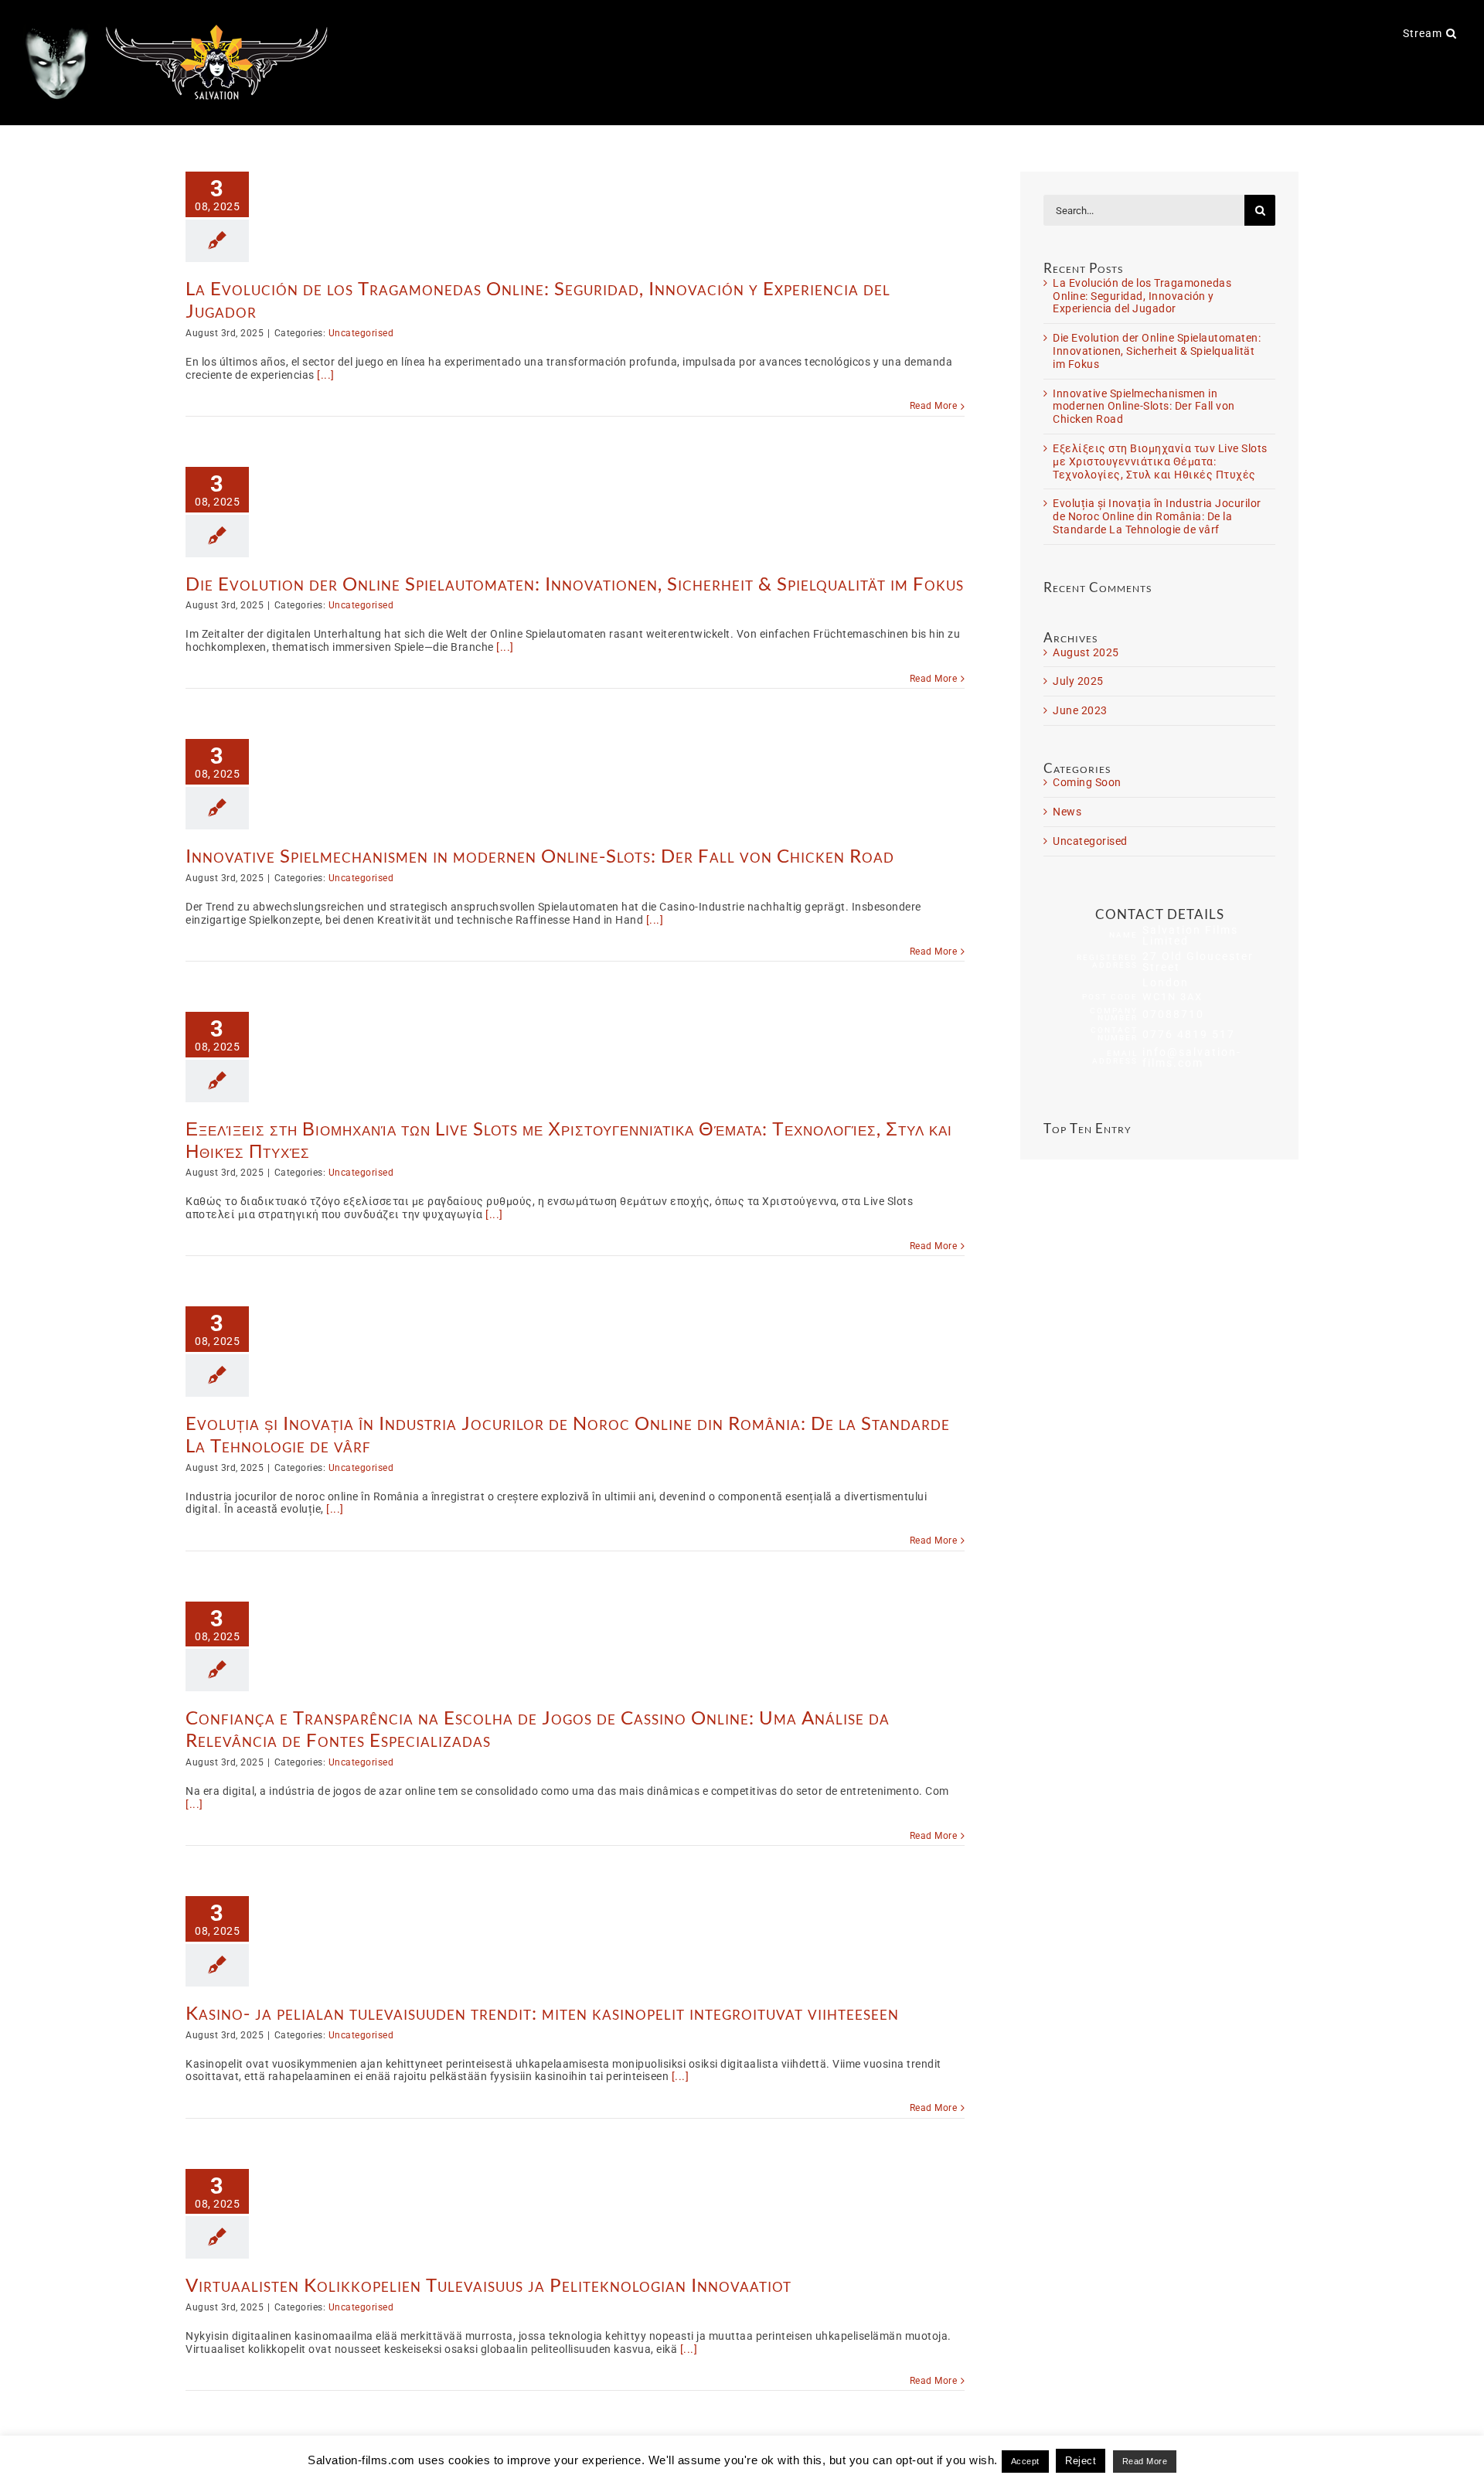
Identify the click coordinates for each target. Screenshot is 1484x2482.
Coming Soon (1087, 782)
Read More (934, 406)
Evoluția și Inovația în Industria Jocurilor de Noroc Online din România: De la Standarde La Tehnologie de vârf (568, 1434)
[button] (1452, 32)
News (1067, 812)
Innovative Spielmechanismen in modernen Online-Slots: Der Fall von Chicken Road (540, 855)
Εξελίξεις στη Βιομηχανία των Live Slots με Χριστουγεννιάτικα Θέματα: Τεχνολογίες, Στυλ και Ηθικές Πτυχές (569, 1139)
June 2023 (1080, 710)
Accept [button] (1025, 2461)
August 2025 (1086, 652)
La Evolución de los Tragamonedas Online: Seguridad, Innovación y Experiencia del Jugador (538, 299)
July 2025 (1078, 681)
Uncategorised (361, 333)
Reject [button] (1081, 2461)
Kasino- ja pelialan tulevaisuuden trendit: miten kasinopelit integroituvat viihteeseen (542, 2012)
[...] (326, 375)
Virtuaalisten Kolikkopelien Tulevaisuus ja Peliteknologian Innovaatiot (488, 2285)
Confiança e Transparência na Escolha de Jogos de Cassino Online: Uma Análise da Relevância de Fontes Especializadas (538, 1728)
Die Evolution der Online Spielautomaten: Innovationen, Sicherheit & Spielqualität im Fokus (575, 583)
